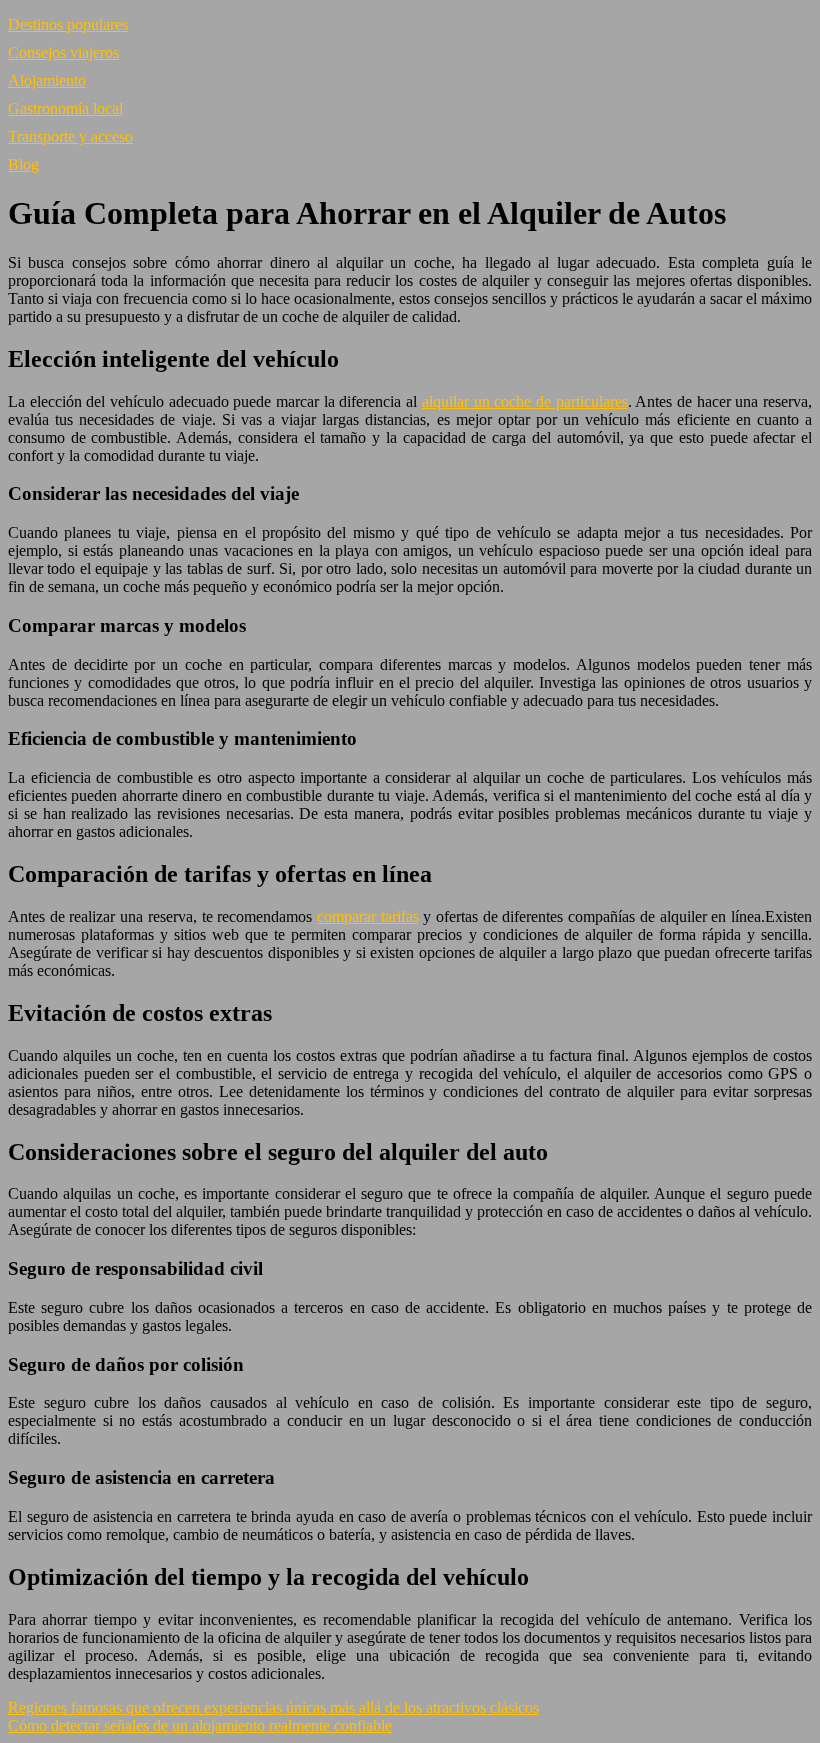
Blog (23, 164)
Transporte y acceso (70, 136)
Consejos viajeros (63, 52)
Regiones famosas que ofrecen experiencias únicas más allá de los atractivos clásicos (273, 1707)
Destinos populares (68, 24)
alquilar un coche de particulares (525, 401)
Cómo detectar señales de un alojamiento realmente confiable (200, 1725)
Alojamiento (47, 80)
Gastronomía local (65, 108)
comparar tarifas (368, 916)
